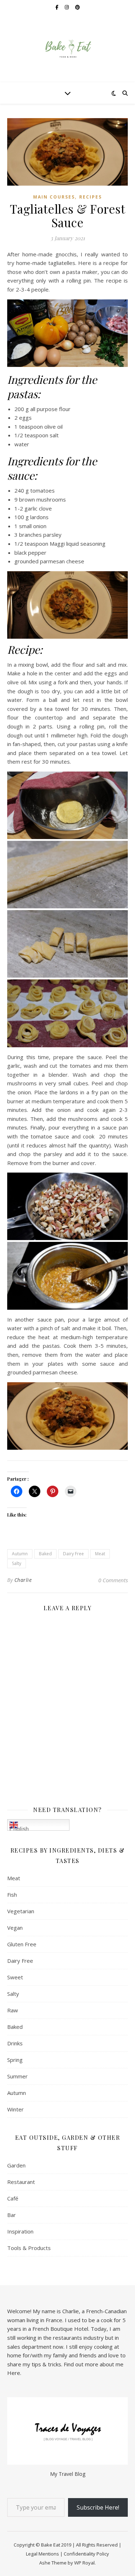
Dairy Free (73, 1554)
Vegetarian (21, 1911)
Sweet (15, 1977)
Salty (17, 1563)
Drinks (15, 2043)
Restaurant (21, 2182)
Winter (15, 2109)
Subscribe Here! (98, 2507)
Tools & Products (29, 2248)
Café (13, 2198)
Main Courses (54, 197)
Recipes (91, 197)
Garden (16, 2165)
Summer (17, 2076)
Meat (100, 1554)
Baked (45, 1554)
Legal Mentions (42, 2554)
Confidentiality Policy (86, 2554)
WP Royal (84, 2563)
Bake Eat (51, 2545)
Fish (12, 1895)
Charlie (23, 1580)
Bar (12, 2215)
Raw (13, 2010)
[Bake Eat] (68, 48)
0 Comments (113, 1580)
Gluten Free (22, 1944)
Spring (15, 2060)
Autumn (20, 1554)
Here (14, 2373)
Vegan (15, 1928)
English (19, 1828)
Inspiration (20, 2231)
